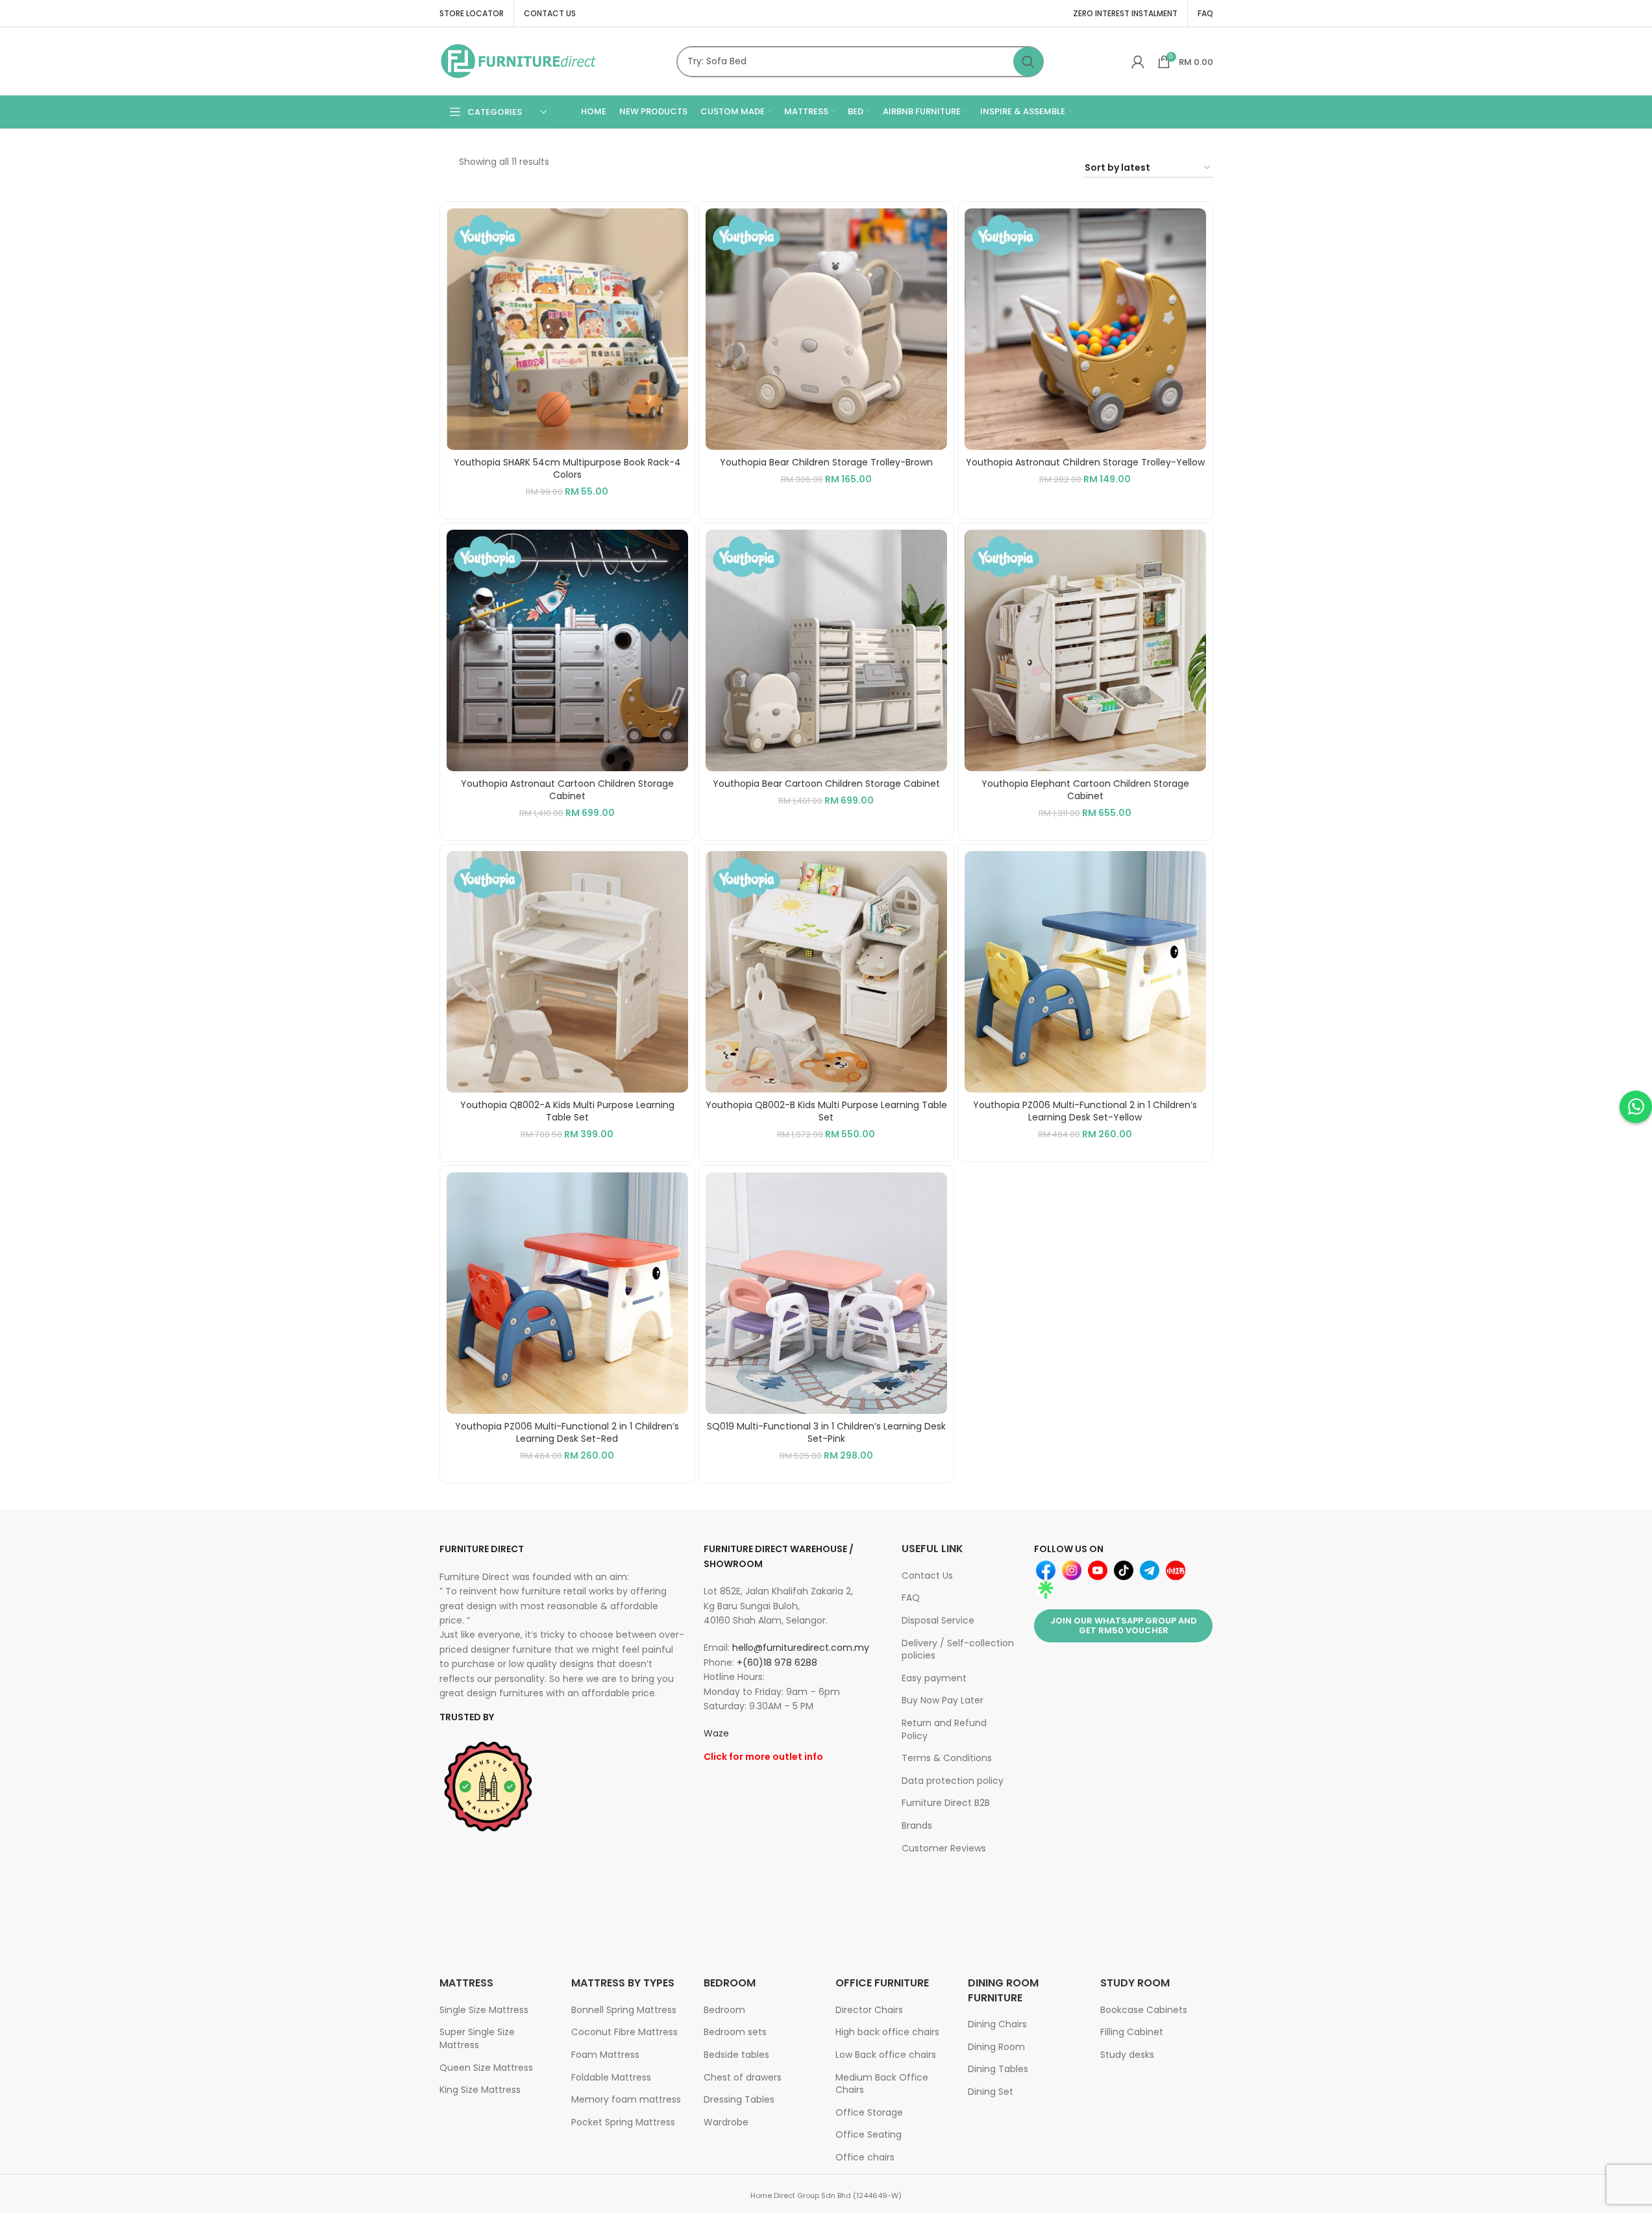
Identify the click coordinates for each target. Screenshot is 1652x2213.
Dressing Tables (739, 2099)
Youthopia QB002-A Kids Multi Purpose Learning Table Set (567, 1111)
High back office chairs (887, 2032)
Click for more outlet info (763, 1757)
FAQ (911, 1598)
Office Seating (869, 2134)
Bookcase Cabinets (1144, 2010)
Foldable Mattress (611, 2077)
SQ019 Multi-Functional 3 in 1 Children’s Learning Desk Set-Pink (826, 1433)
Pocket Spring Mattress (623, 2122)
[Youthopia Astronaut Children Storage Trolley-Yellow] (1085, 329)
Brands (917, 1825)
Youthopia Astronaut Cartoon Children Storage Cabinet (567, 790)
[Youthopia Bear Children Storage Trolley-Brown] (826, 329)
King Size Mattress (480, 2090)
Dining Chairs (997, 2024)
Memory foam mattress (626, 2099)
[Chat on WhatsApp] (1636, 1107)
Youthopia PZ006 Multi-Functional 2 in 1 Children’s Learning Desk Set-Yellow (1085, 1111)
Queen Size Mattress (486, 2068)
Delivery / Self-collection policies (958, 1650)
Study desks (1127, 2055)
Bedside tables (736, 2055)
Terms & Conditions (947, 1758)
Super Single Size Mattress (477, 2038)
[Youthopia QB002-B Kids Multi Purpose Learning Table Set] (826, 972)
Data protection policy (953, 1781)
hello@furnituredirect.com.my (801, 1648)
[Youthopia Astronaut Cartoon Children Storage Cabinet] (567, 650)
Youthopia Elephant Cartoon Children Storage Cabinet (1085, 790)
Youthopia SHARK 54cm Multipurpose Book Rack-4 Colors (567, 469)
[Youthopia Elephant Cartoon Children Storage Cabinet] (1085, 650)
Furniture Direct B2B (946, 1803)
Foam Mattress (605, 2055)
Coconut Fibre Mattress (624, 2032)
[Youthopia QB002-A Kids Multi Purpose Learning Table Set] (567, 972)
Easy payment (934, 1678)
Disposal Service (938, 1620)
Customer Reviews (944, 1848)
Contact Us (927, 1576)
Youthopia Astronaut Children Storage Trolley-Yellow (1085, 462)
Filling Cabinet (1132, 2032)
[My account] (1138, 62)
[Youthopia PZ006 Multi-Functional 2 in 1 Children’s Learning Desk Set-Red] (567, 1293)
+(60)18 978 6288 (777, 1663)
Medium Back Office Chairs (882, 2084)
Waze (716, 1733)
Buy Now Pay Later (943, 1700)
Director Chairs (869, 2010)
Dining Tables (998, 2069)
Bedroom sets (735, 2032)
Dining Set (991, 2092)
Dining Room (996, 2047)
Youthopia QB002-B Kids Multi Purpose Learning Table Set (826, 1111)
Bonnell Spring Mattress (624, 2010)
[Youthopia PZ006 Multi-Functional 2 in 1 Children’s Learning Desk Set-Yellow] (1085, 972)
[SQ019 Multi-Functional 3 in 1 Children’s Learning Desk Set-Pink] (826, 1293)
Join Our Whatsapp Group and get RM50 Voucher (1124, 1626)
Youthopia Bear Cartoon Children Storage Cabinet (826, 784)
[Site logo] (519, 60)
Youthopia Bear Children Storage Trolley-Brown (826, 462)
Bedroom (724, 2010)
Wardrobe (726, 2122)
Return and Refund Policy (944, 1729)
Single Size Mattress (484, 2010)
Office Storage (869, 2112)
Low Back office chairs (886, 2055)
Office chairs (865, 2157)
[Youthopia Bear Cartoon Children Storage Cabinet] (826, 650)
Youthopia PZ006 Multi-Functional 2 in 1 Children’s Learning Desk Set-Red (567, 1433)
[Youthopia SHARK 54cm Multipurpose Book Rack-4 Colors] (567, 329)
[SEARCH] (1028, 62)
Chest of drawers (743, 2077)
